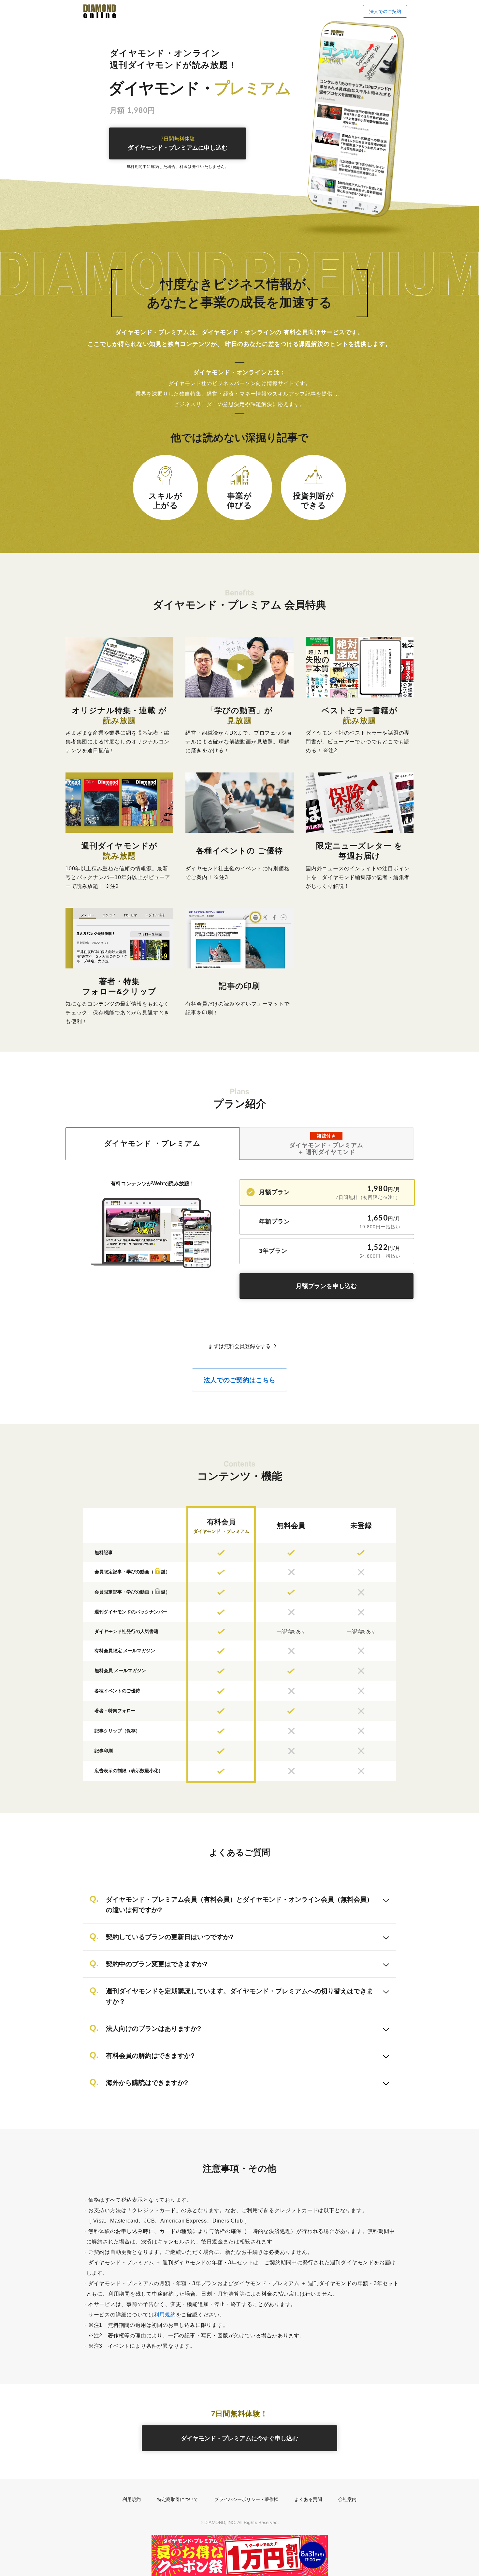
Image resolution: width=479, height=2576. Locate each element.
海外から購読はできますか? (147, 2083)
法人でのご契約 (385, 11)
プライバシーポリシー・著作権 (246, 2499)
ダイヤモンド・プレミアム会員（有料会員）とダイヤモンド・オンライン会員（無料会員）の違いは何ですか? (239, 1905)
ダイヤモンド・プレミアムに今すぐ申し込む (239, 2438)
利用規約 (165, 2315)
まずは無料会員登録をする (239, 1346)
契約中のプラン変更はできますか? (157, 1964)
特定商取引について (178, 2499)
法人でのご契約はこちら (239, 1380)
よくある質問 (308, 2499)
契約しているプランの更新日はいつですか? (170, 1937)
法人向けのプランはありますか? (153, 2029)
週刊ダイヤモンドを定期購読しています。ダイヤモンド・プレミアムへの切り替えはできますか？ (239, 1996)
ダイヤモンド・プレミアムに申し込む (178, 144)
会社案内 (347, 2499)
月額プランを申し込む (327, 1286)
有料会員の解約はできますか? (150, 2056)
